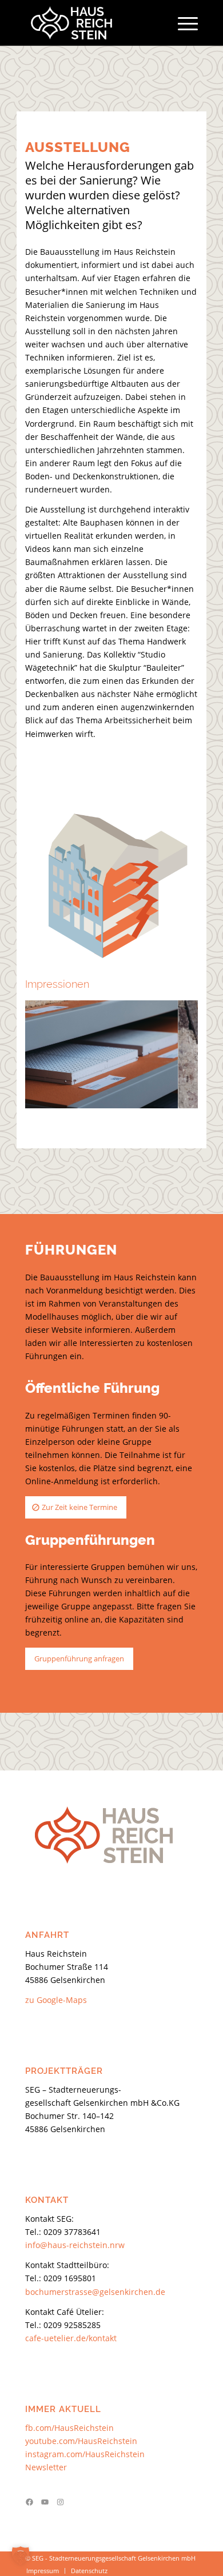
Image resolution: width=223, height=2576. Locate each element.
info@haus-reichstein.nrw (75, 2245)
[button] (21, 2555)
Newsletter (46, 2467)
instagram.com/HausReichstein (85, 2454)
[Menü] (182, 23)
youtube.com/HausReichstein (81, 2441)
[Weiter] (172, 1052)
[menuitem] (182, 23)
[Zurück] (51, 1052)
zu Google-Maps (56, 2000)
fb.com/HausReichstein (69, 2428)
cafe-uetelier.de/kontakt (71, 2338)
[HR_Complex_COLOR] (94, 23)
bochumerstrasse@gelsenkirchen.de (95, 2292)
